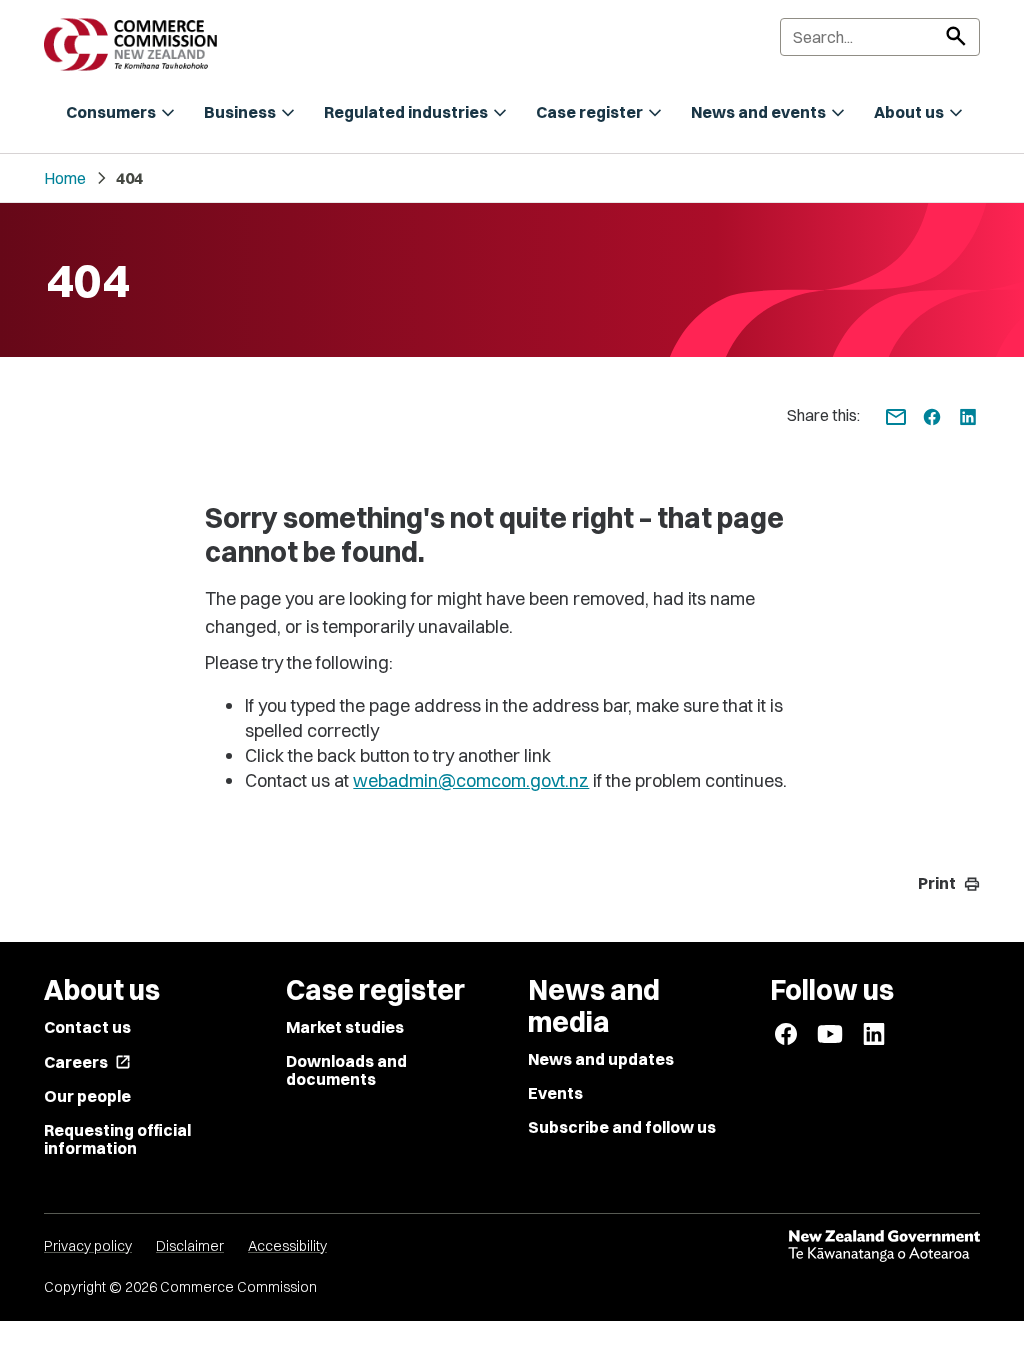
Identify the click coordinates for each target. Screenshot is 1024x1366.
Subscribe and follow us (622, 1127)
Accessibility (287, 1246)
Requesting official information (117, 1139)
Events (555, 1093)
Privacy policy (88, 1246)
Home (65, 178)
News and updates (601, 1059)
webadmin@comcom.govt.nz (471, 780)
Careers (87, 1062)
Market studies (345, 1027)
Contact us (87, 1027)
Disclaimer (190, 1246)
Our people (87, 1096)
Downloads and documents (346, 1070)
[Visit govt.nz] (884, 1246)
